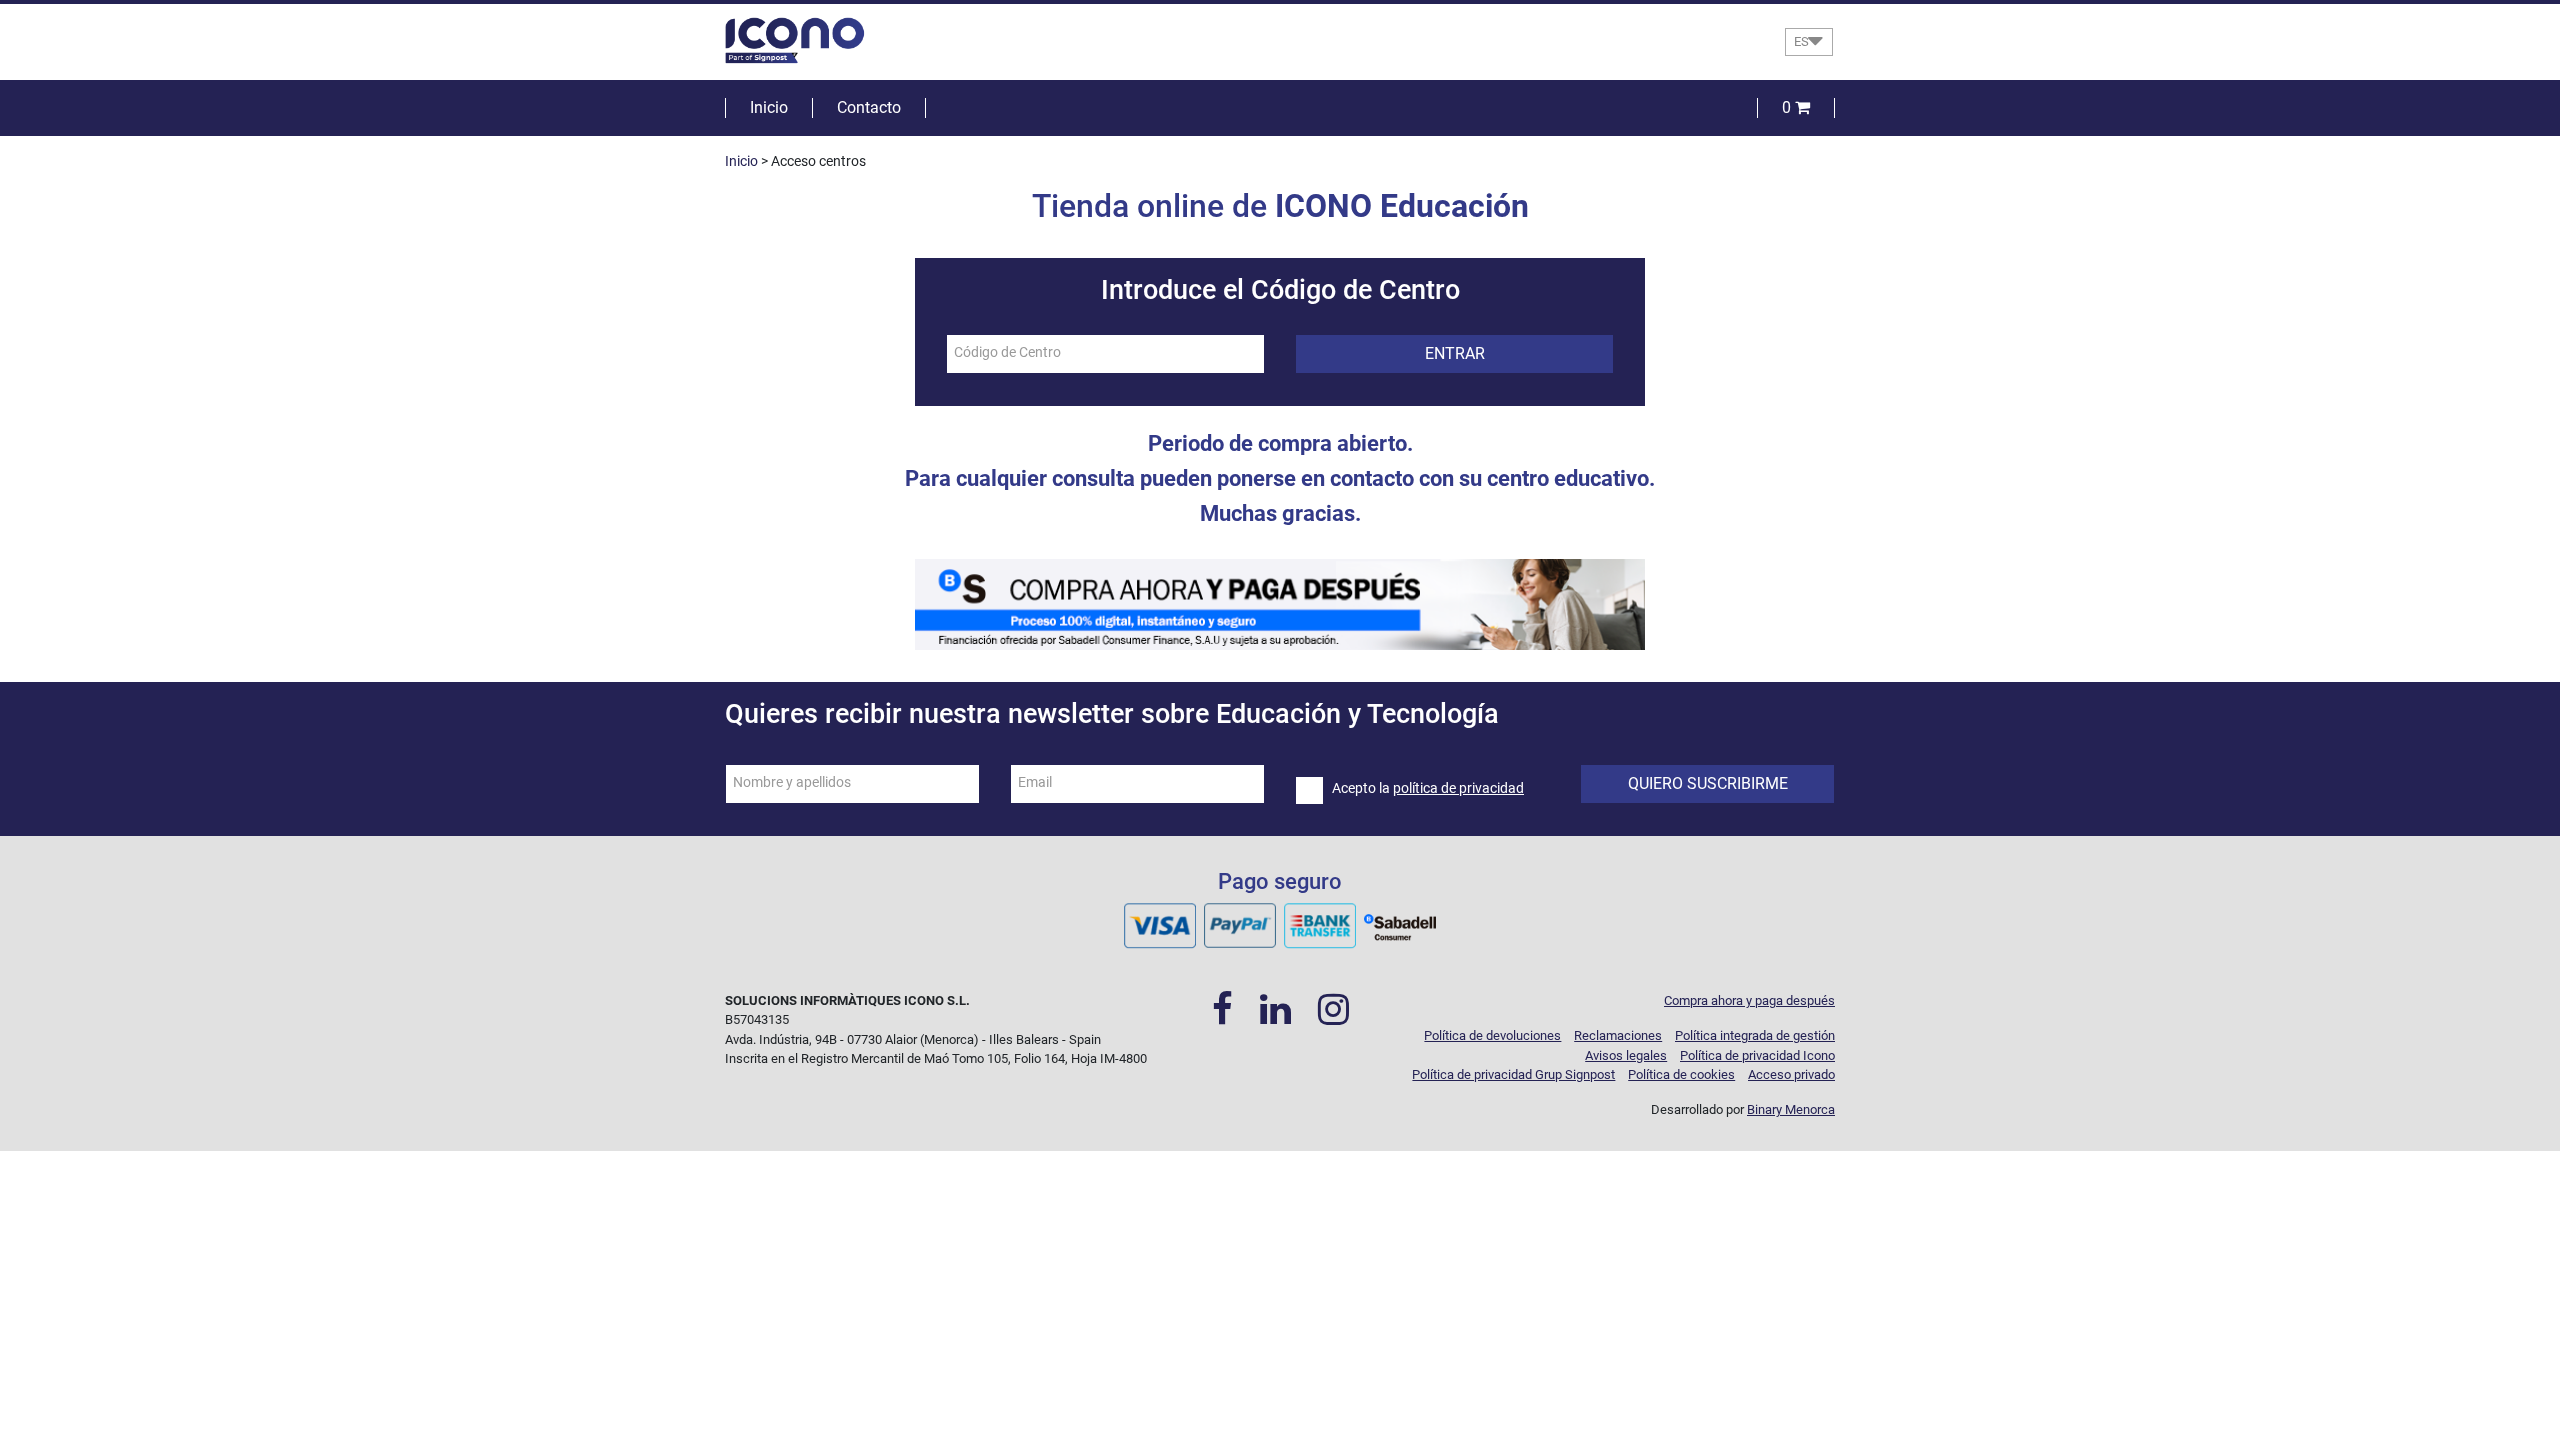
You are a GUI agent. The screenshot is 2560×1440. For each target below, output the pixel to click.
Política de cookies (1681, 1074)
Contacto (869, 107)
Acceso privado (1791, 1074)
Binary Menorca (1791, 1109)
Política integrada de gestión (1755, 1035)
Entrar (1455, 353)
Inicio (769, 107)
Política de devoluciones (1492, 1035)
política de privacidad (1458, 788)
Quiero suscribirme (1708, 783)
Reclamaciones (1618, 1035)
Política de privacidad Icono (1757, 1055)
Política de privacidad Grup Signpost (1513, 1074)
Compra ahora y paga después (1749, 1000)
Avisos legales (1626, 1055)
